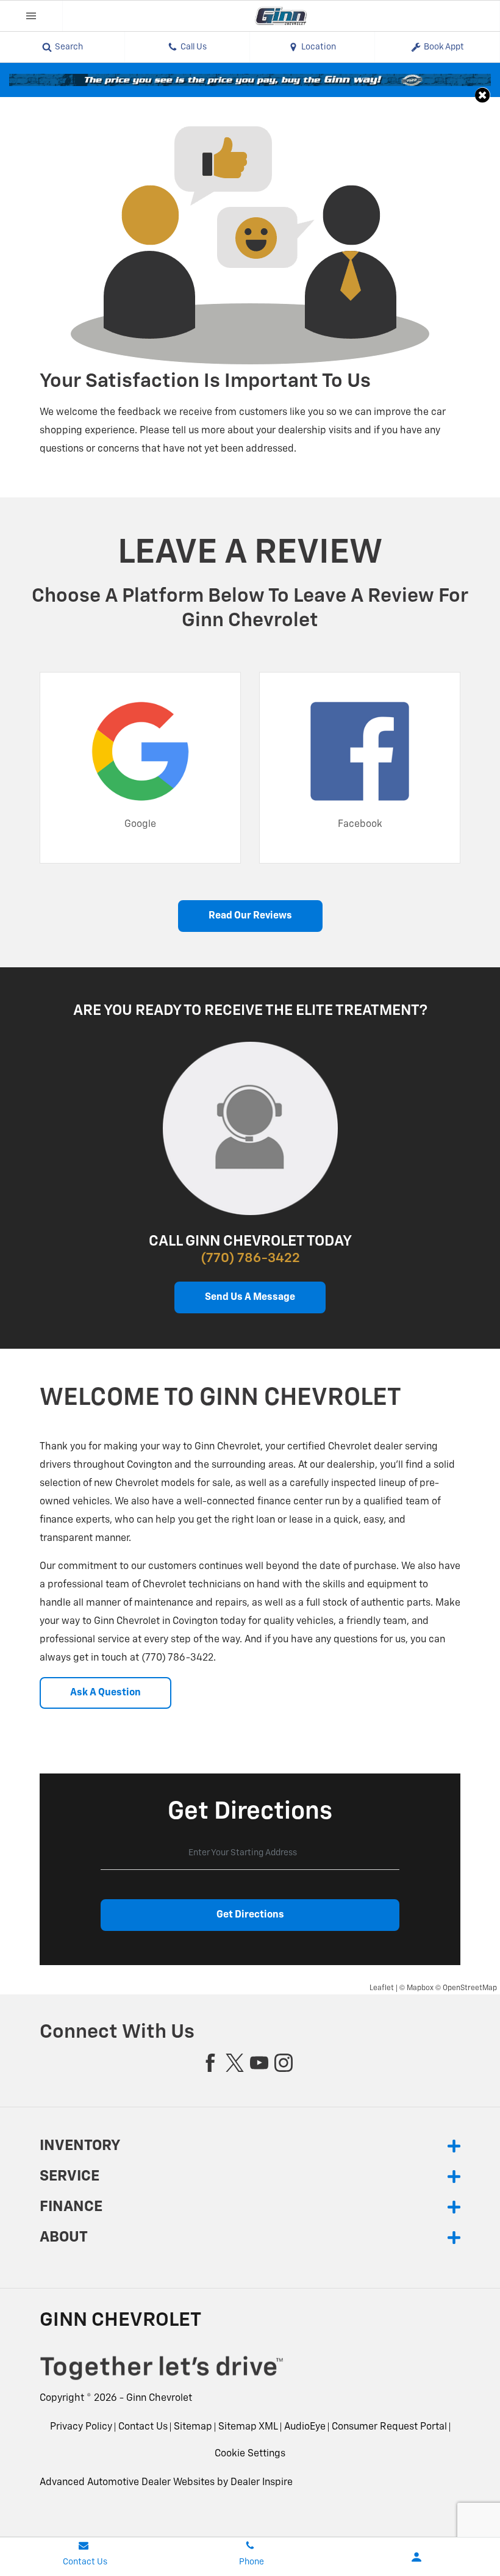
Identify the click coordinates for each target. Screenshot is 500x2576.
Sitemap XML (248, 2427)
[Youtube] (259, 2063)
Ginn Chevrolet (159, 2398)
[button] (483, 95)
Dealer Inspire (262, 2483)
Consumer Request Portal (389, 2427)
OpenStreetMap (470, 1988)
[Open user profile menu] (417, 2557)
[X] (235, 2063)
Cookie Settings (250, 2454)
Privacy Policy (81, 2427)
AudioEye (305, 2427)
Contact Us (143, 2427)
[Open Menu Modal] (31, 16)
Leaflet (382, 1988)
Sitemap (193, 2427)
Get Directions (250, 1915)
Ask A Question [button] (105, 1693)
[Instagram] (284, 2063)
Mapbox (420, 1988)
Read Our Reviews (250, 916)
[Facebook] (210, 2063)
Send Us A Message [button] (250, 1297)
